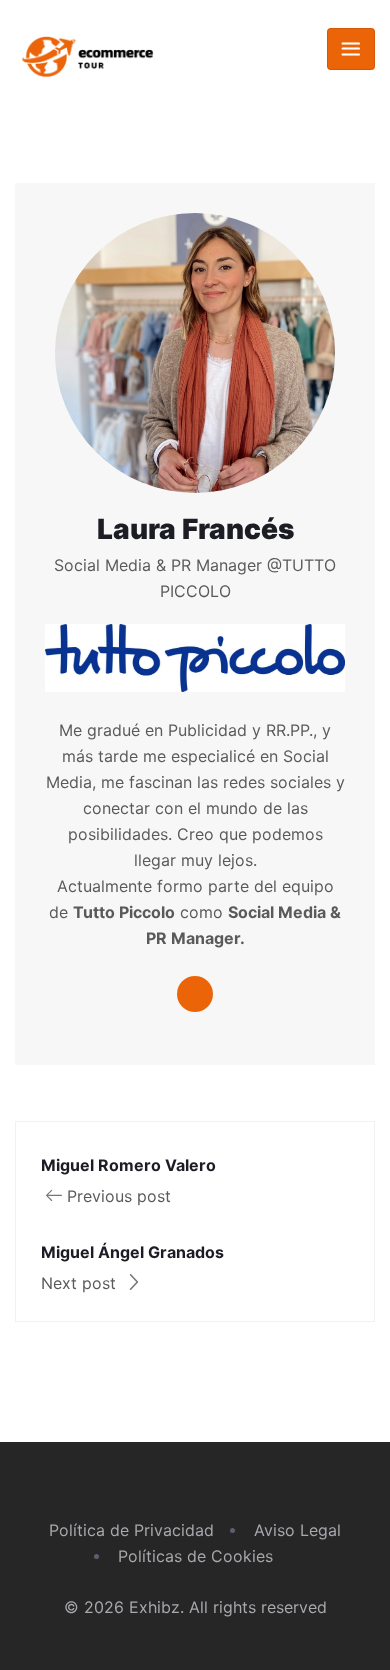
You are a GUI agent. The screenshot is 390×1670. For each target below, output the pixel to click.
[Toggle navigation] (351, 49)
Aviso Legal (297, 1530)
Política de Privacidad (131, 1530)
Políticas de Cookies (195, 1556)
